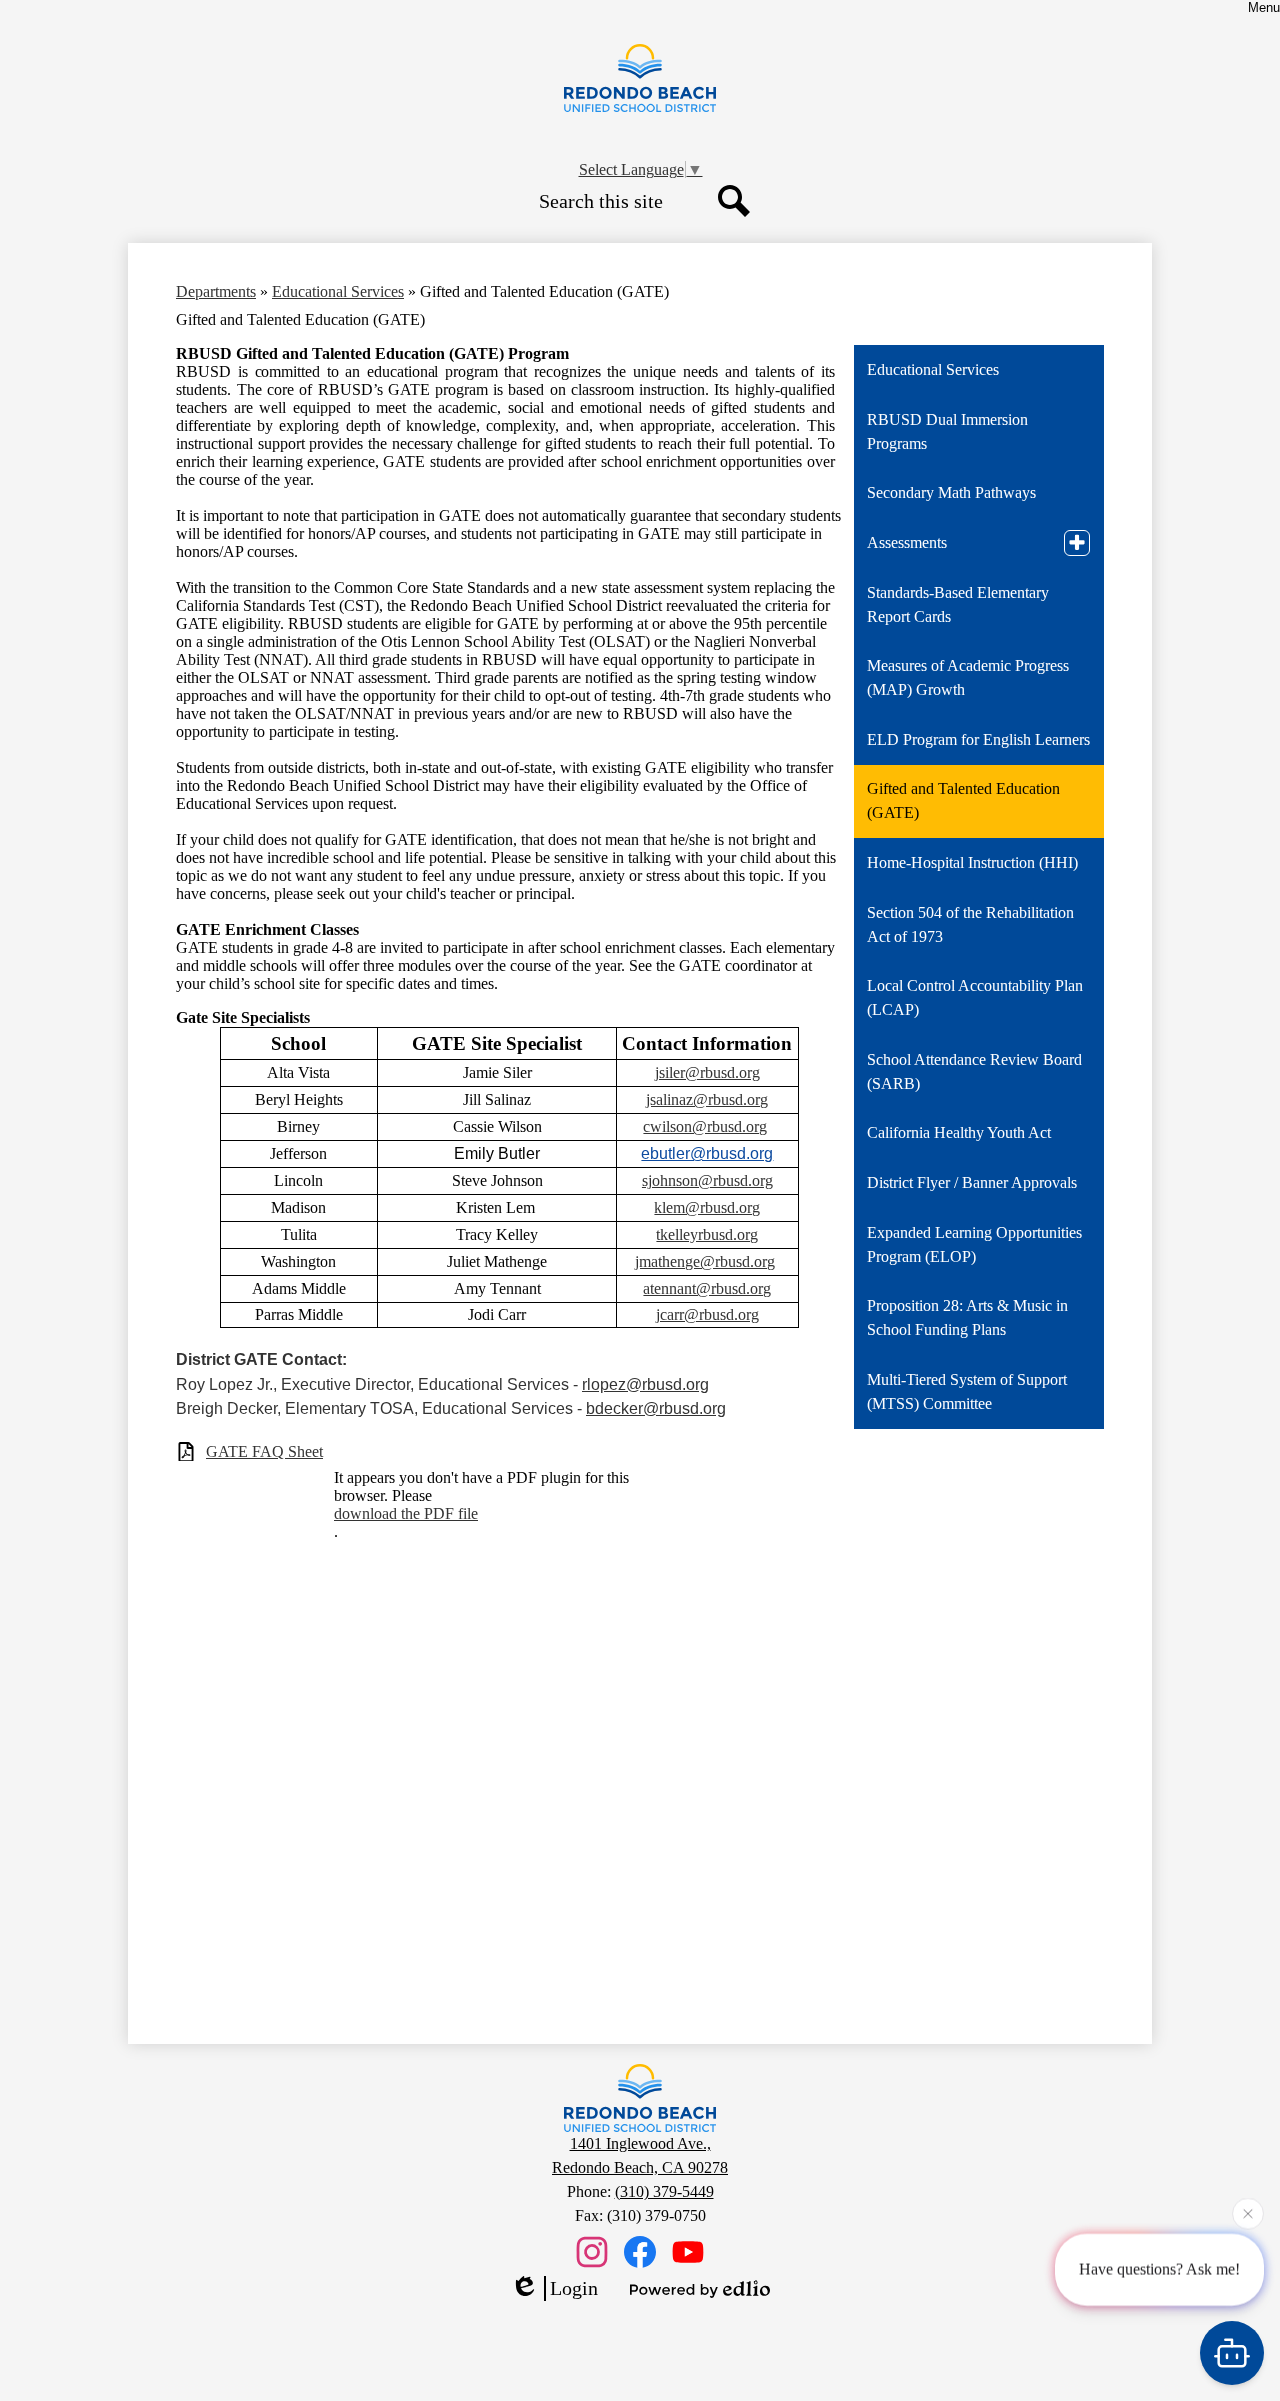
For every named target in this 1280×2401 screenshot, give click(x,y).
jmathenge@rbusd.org (705, 1261)
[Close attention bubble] (1248, 2213)
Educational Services (338, 291)
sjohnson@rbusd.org (707, 1180)
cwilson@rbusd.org (705, 1126)
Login (574, 2288)
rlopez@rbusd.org (645, 1384)
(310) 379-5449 (664, 2191)
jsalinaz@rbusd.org (707, 1099)
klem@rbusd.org (707, 1207)
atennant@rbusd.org (707, 1288)
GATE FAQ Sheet (264, 1451)
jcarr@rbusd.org (707, 1314)
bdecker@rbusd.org (656, 1408)
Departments (216, 291)
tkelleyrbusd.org (707, 1234)
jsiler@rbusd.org (707, 1072)
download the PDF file (406, 1513)
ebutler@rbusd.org (707, 1153)
